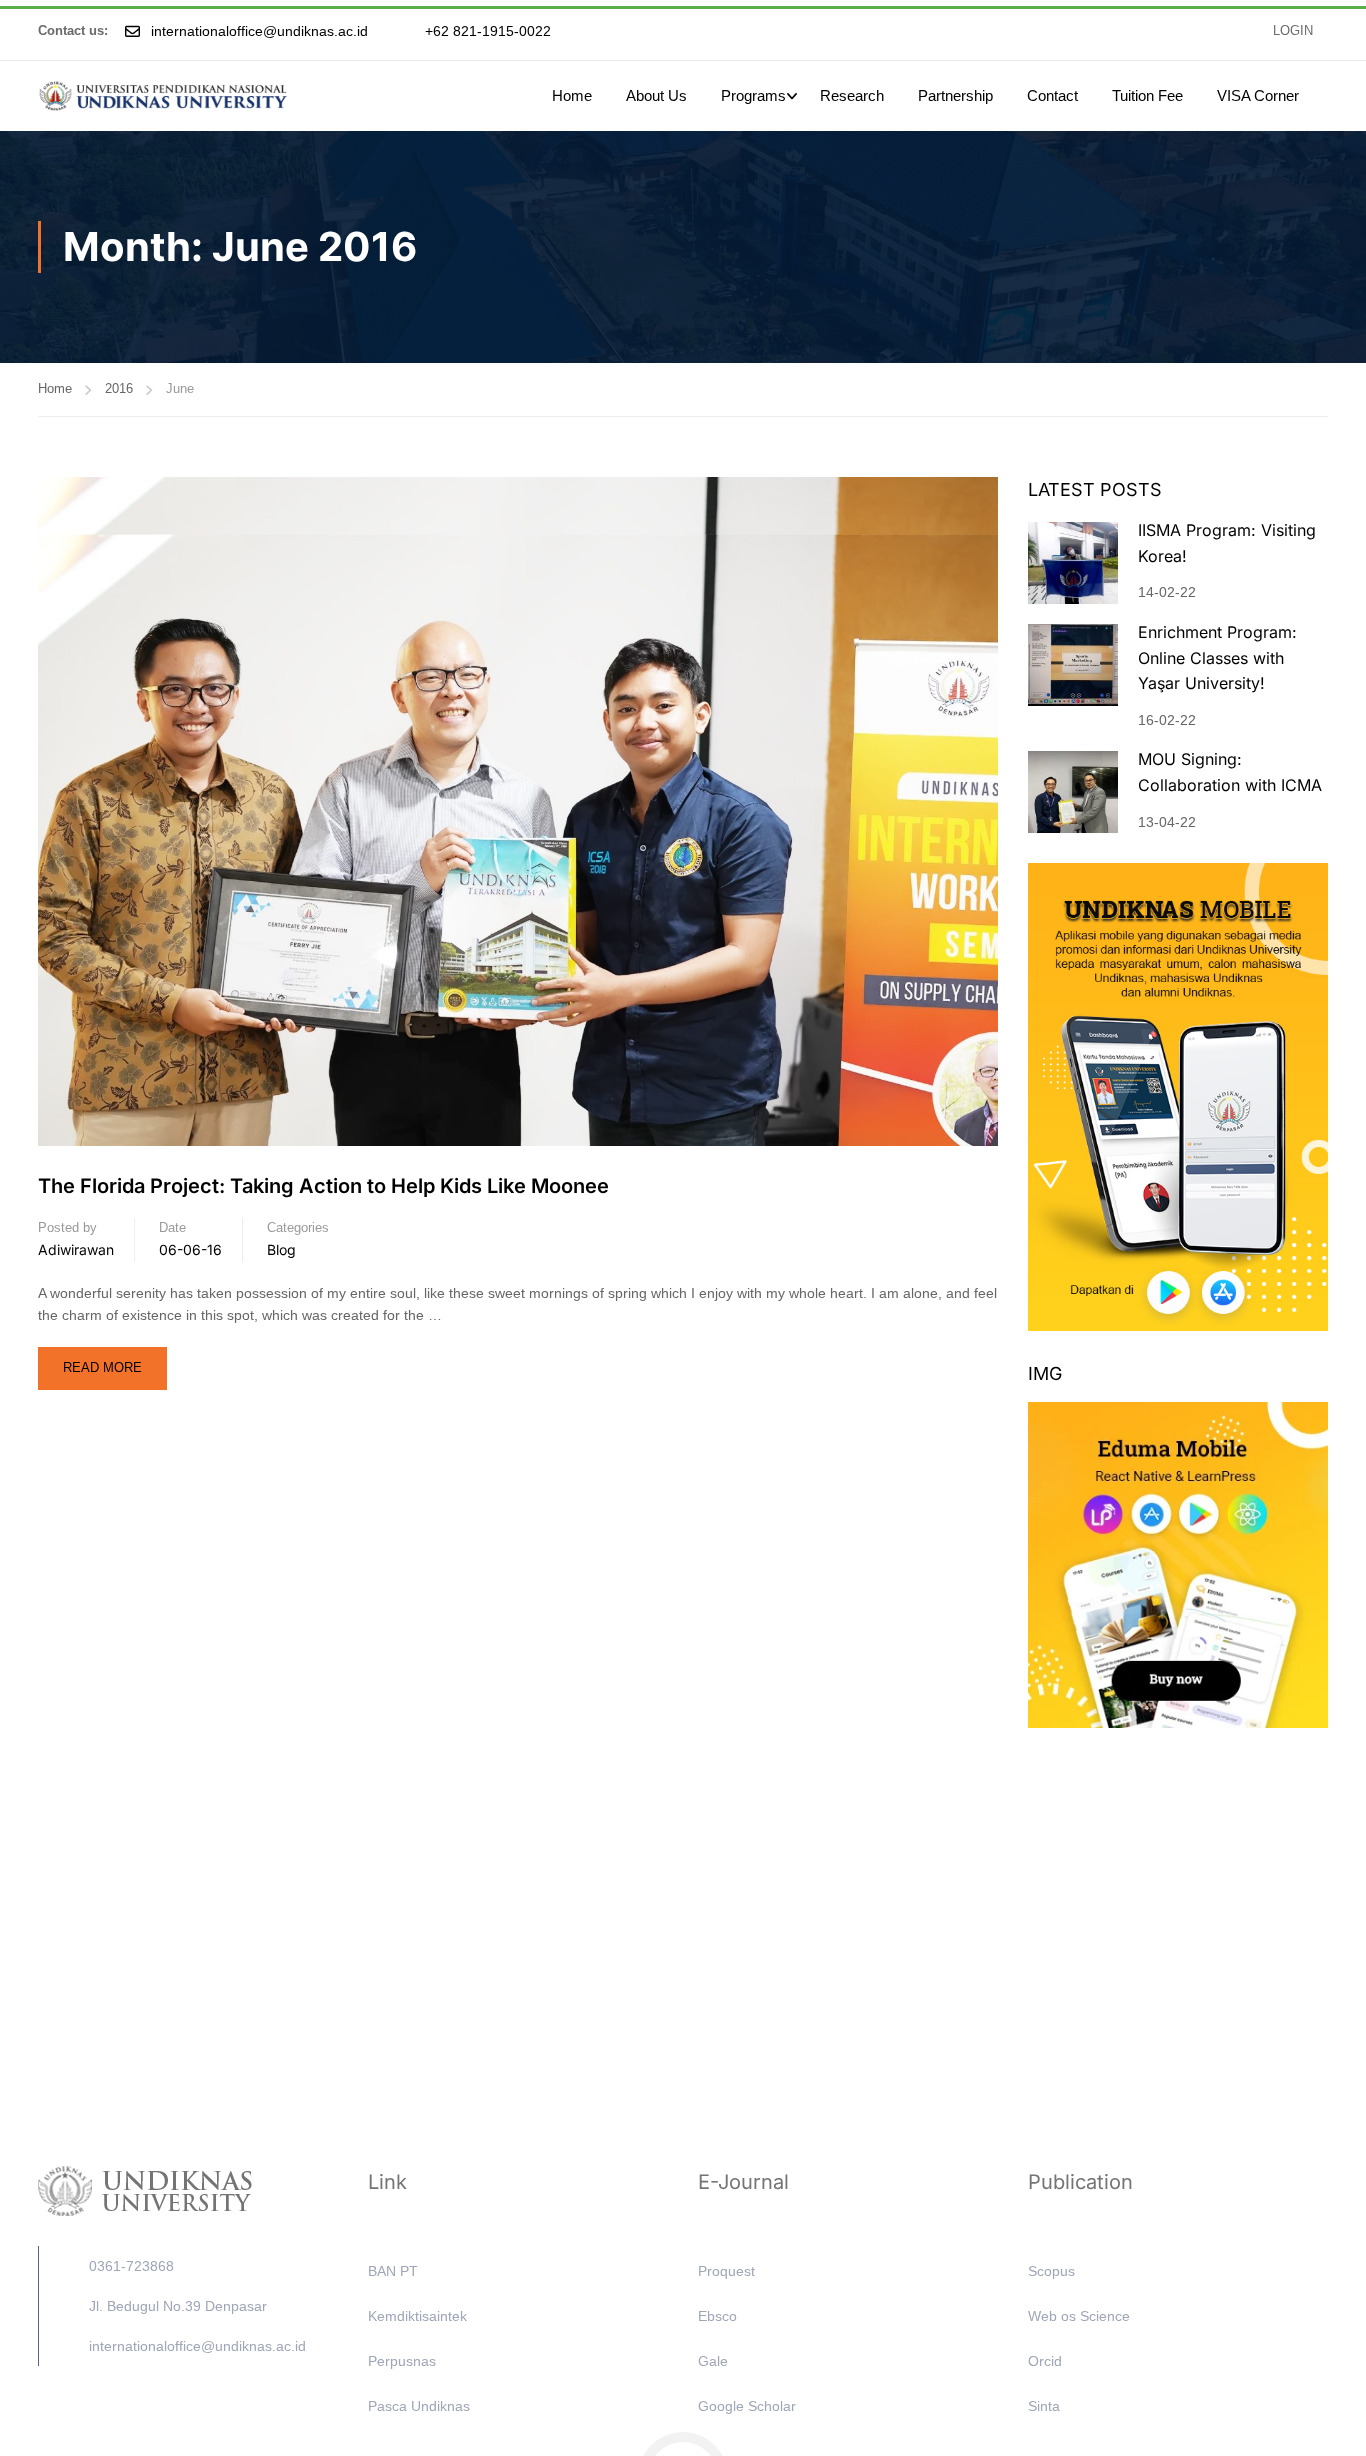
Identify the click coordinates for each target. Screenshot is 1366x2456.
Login (1293, 31)
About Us (656, 95)
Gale (713, 2361)
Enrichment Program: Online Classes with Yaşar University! (1217, 657)
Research (852, 95)
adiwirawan (76, 1249)
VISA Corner (1258, 95)
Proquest (726, 2271)
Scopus (1051, 2271)
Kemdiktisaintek (417, 2316)
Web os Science (1079, 2316)
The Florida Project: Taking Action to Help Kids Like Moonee (323, 1186)
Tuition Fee (1147, 95)
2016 (119, 388)
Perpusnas (402, 2361)
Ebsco (717, 2316)
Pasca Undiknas (419, 2406)
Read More (102, 1361)
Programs (753, 95)
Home (572, 95)
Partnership (955, 95)
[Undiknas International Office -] (163, 96)
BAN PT (393, 2271)
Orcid (1045, 2361)
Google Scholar (747, 2406)
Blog (281, 1249)
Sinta (1044, 2406)
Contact (1052, 95)
